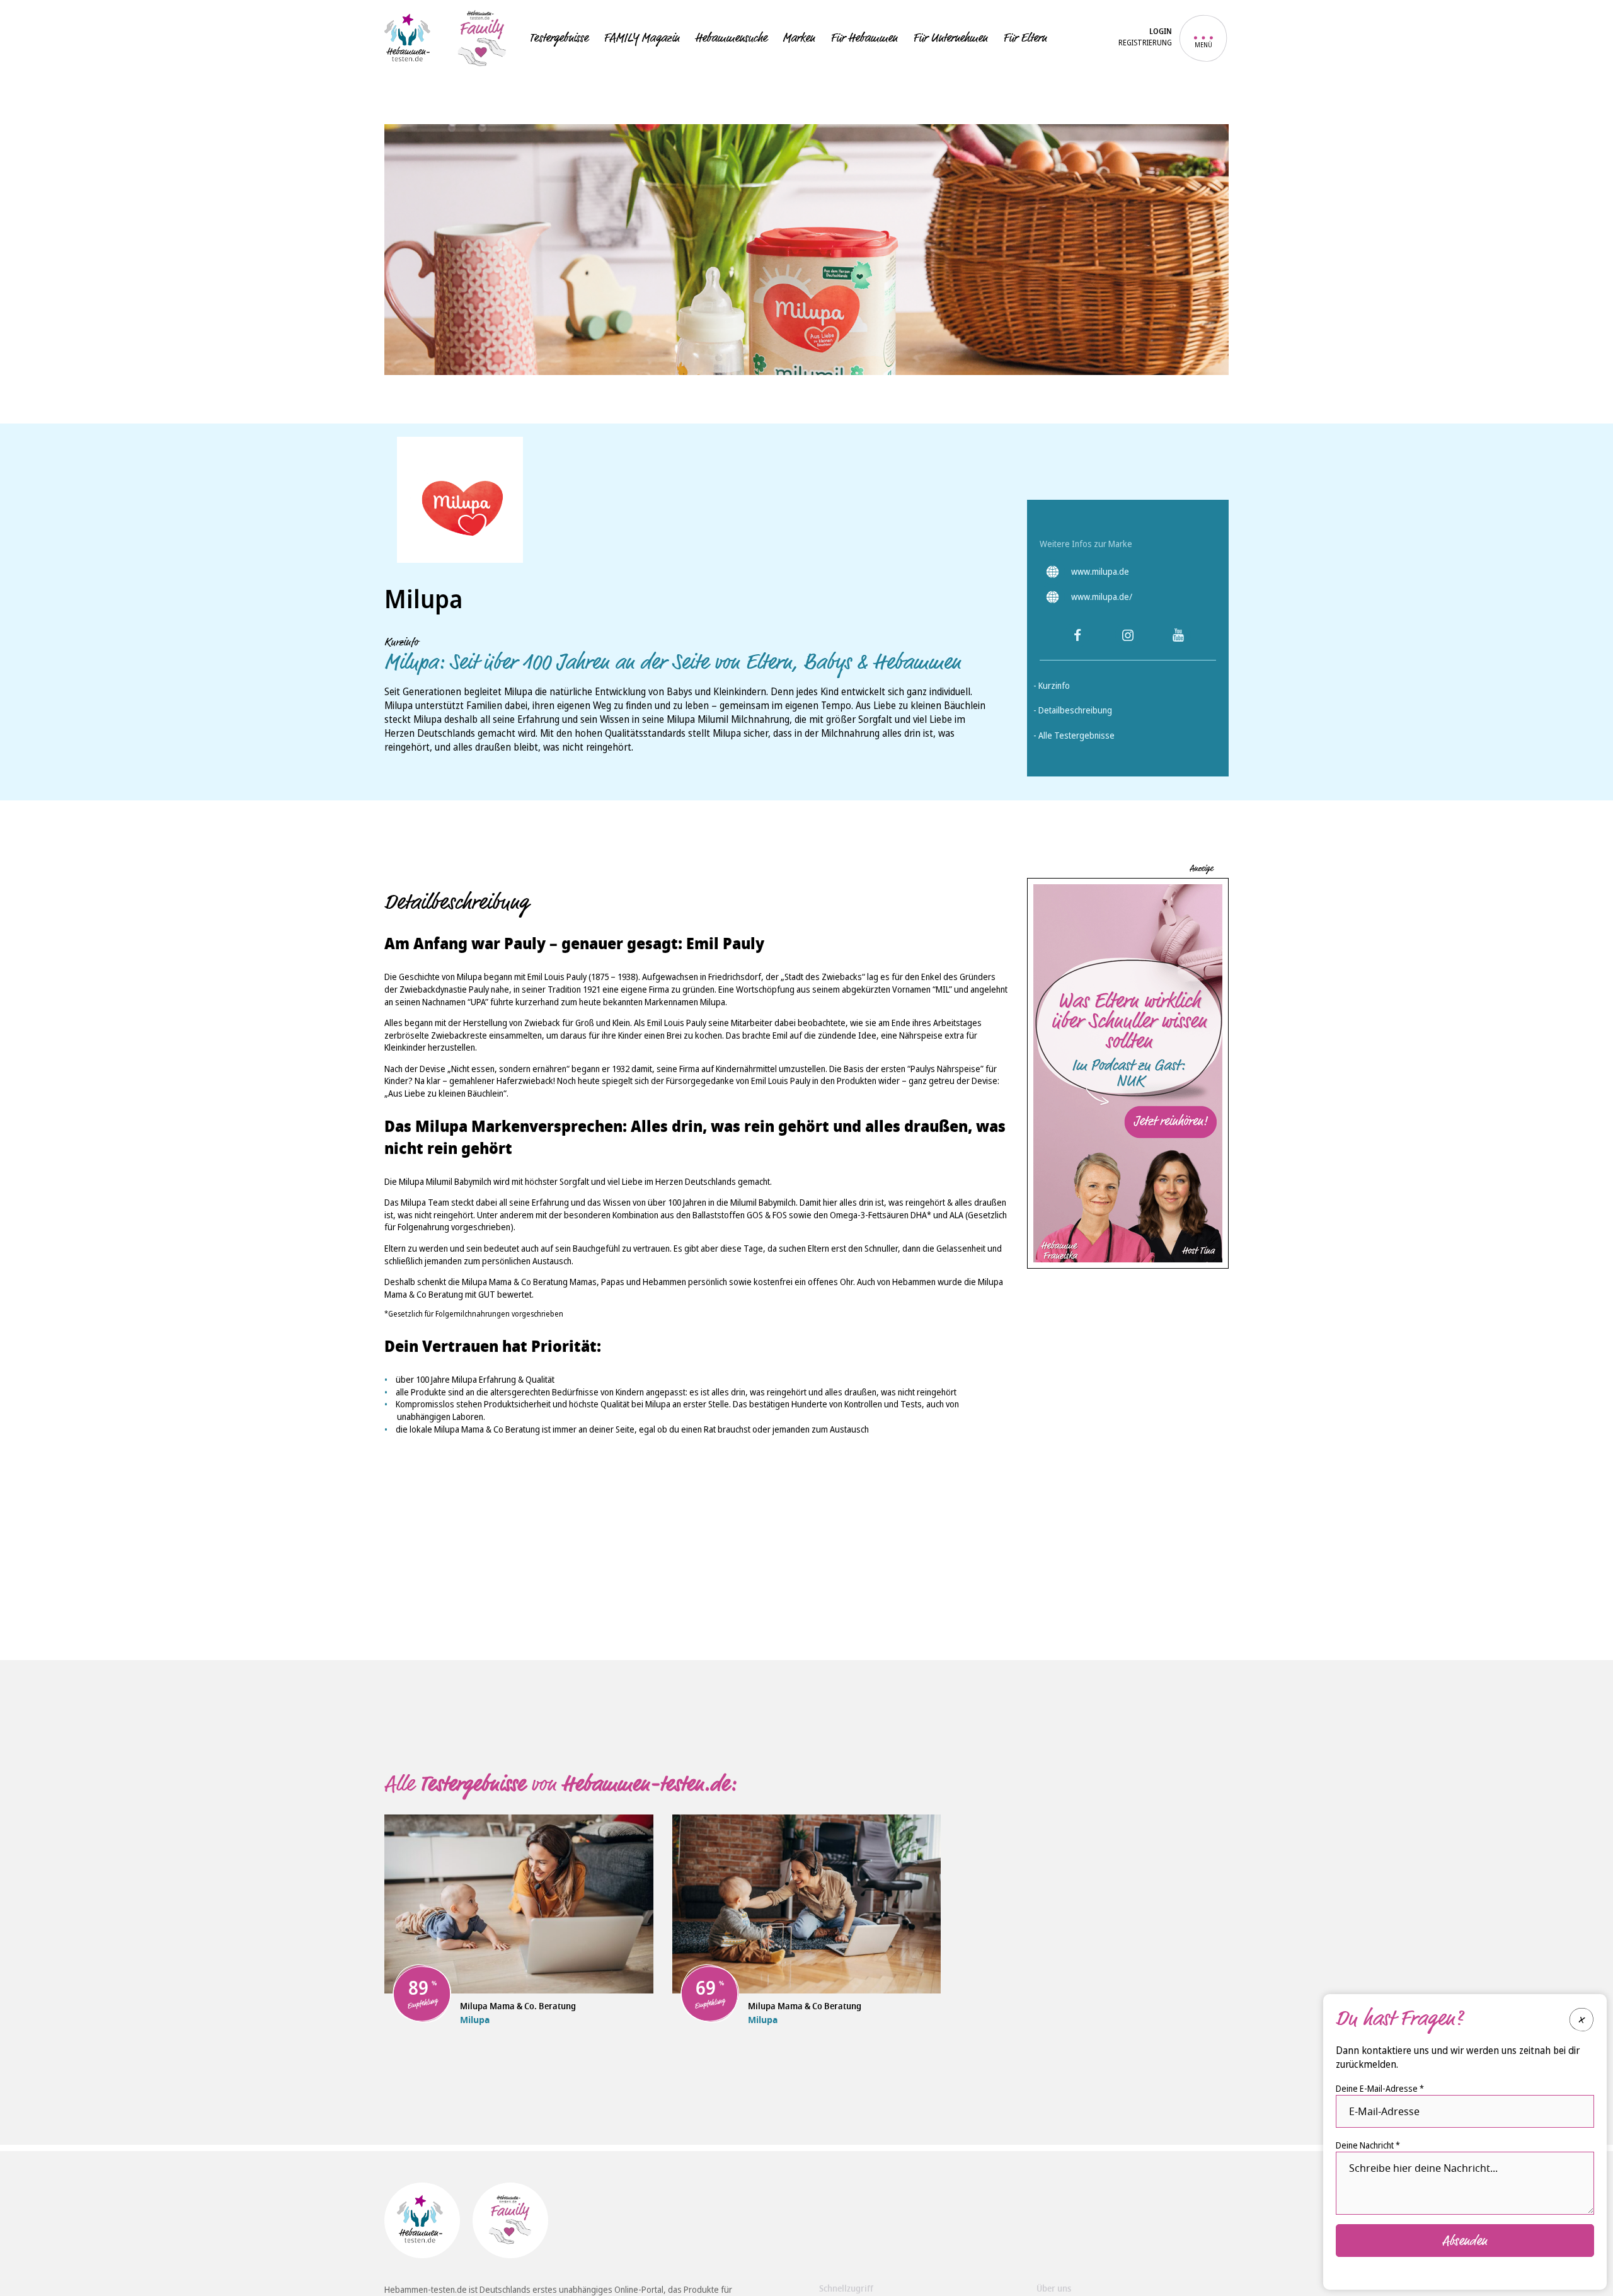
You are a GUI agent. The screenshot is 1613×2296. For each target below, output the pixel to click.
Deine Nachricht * (1368, 2144)
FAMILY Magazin (641, 38)
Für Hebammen (864, 38)
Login (1161, 32)
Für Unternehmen (950, 38)
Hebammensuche (731, 38)
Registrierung (1145, 43)
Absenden (1465, 2240)
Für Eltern (1025, 38)
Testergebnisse (559, 38)
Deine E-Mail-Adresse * (1380, 2088)
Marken (799, 38)
